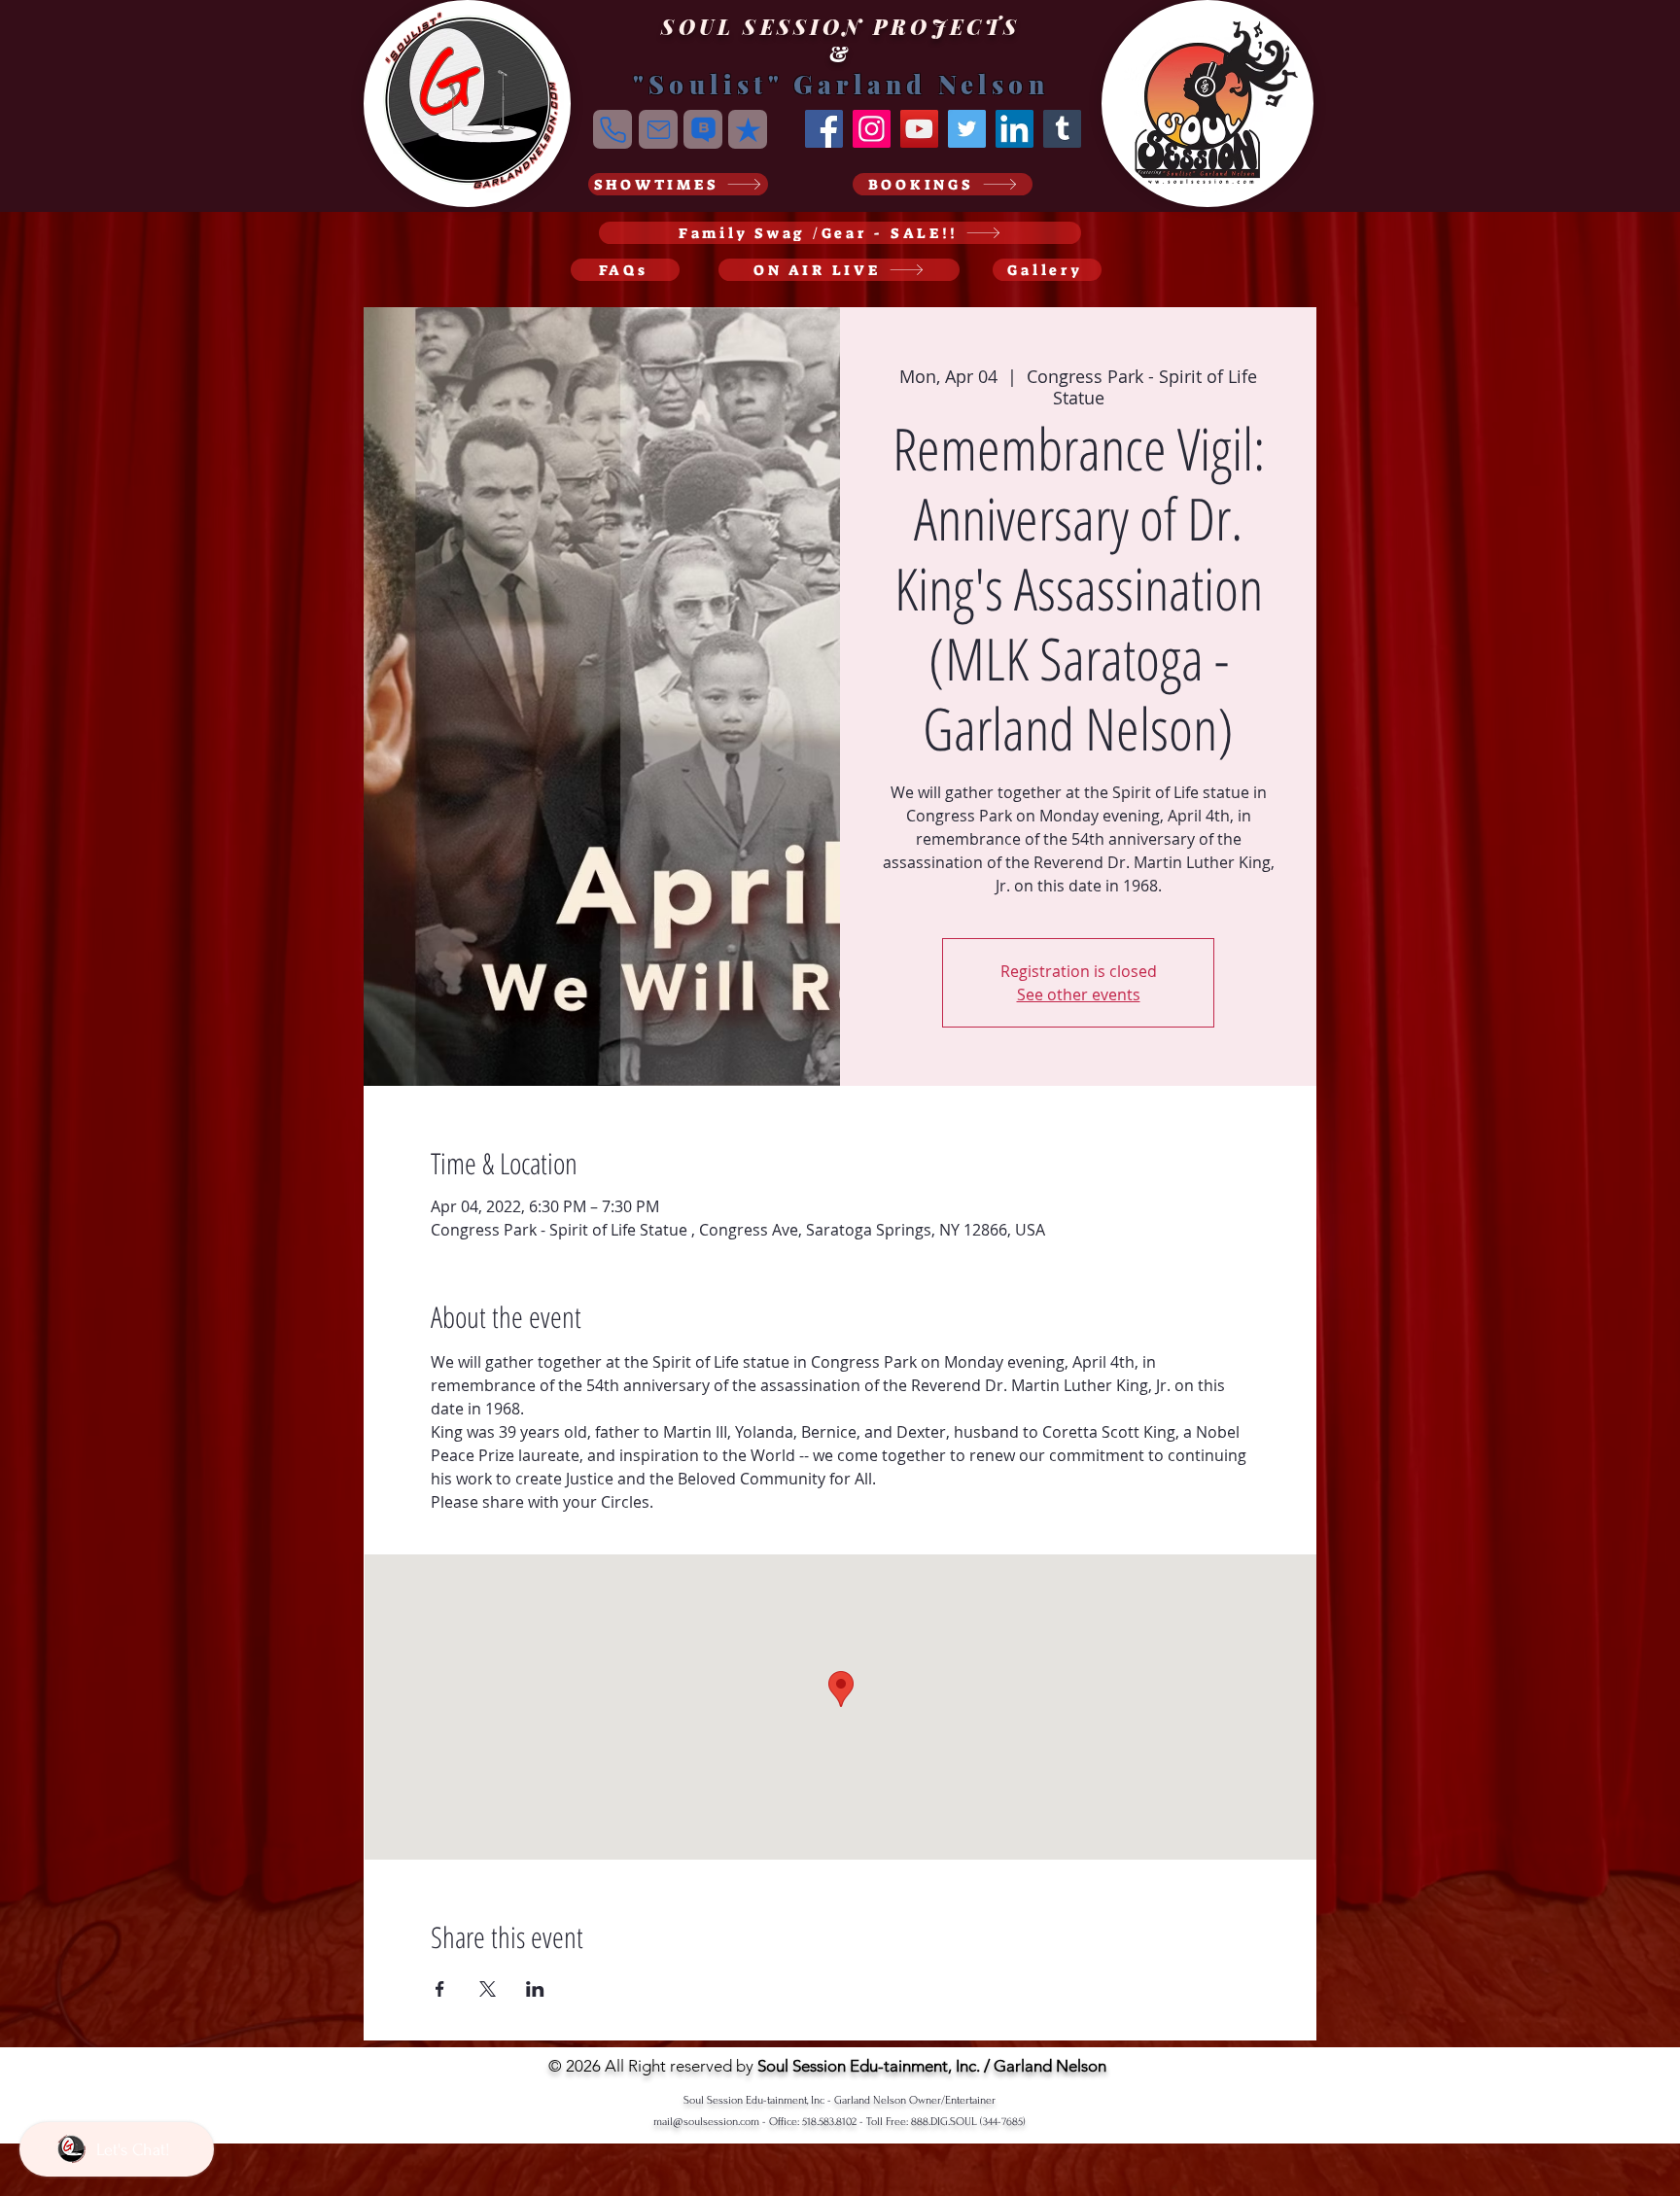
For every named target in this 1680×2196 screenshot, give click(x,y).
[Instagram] (872, 129)
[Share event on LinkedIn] (535, 1989)
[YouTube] (919, 129)
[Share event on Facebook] (440, 1989)
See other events (1079, 994)
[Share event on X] (488, 1989)
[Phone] (612, 129)
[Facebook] (824, 129)
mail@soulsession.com (706, 2122)
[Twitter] (967, 129)
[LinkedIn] (1015, 129)
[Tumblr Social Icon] (1062, 129)
